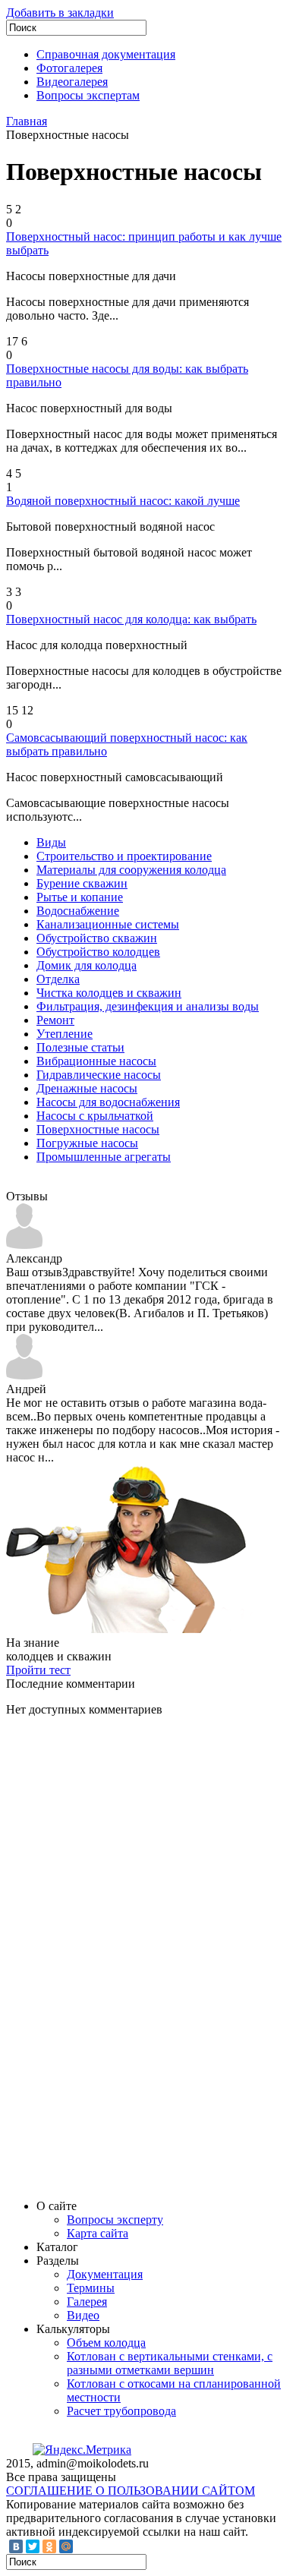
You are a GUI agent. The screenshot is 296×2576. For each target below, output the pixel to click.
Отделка (58, 979)
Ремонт (55, 1020)
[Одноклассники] (49, 2546)
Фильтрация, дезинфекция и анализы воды (148, 1006)
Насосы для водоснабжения (108, 1102)
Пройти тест (38, 1670)
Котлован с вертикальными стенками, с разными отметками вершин (170, 2363)
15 (12, 710)
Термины (91, 2288)
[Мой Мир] (66, 2546)
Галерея (87, 2302)
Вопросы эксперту (115, 2220)
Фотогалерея (69, 68)
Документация (105, 2274)
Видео (83, 2315)
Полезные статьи (80, 1047)
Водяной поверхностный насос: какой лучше (123, 501)
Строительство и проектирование (124, 856)
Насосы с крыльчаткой (95, 1116)
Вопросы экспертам (88, 95)
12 (27, 710)
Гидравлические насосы (99, 1075)
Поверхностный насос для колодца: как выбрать (131, 619)
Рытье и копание (80, 897)
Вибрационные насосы (96, 1061)
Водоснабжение (78, 911)
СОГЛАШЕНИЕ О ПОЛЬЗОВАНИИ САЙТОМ (131, 2491)
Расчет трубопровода (121, 2411)
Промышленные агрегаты (104, 1157)
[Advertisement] (120, 1956)
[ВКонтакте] (16, 2546)
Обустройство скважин (97, 938)
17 (12, 341)
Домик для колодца (87, 965)
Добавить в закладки (60, 13)
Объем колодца (106, 2343)
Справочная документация (106, 54)
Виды (51, 842)
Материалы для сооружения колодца (131, 870)
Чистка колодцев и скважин (109, 993)
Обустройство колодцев (98, 952)
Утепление (65, 1034)
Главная (27, 121)
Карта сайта (98, 2233)
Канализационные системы (108, 924)
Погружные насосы (87, 1143)
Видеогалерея (72, 82)
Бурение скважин (82, 883)
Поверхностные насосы (98, 1129)
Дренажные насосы (87, 1088)
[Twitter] (33, 2546)
